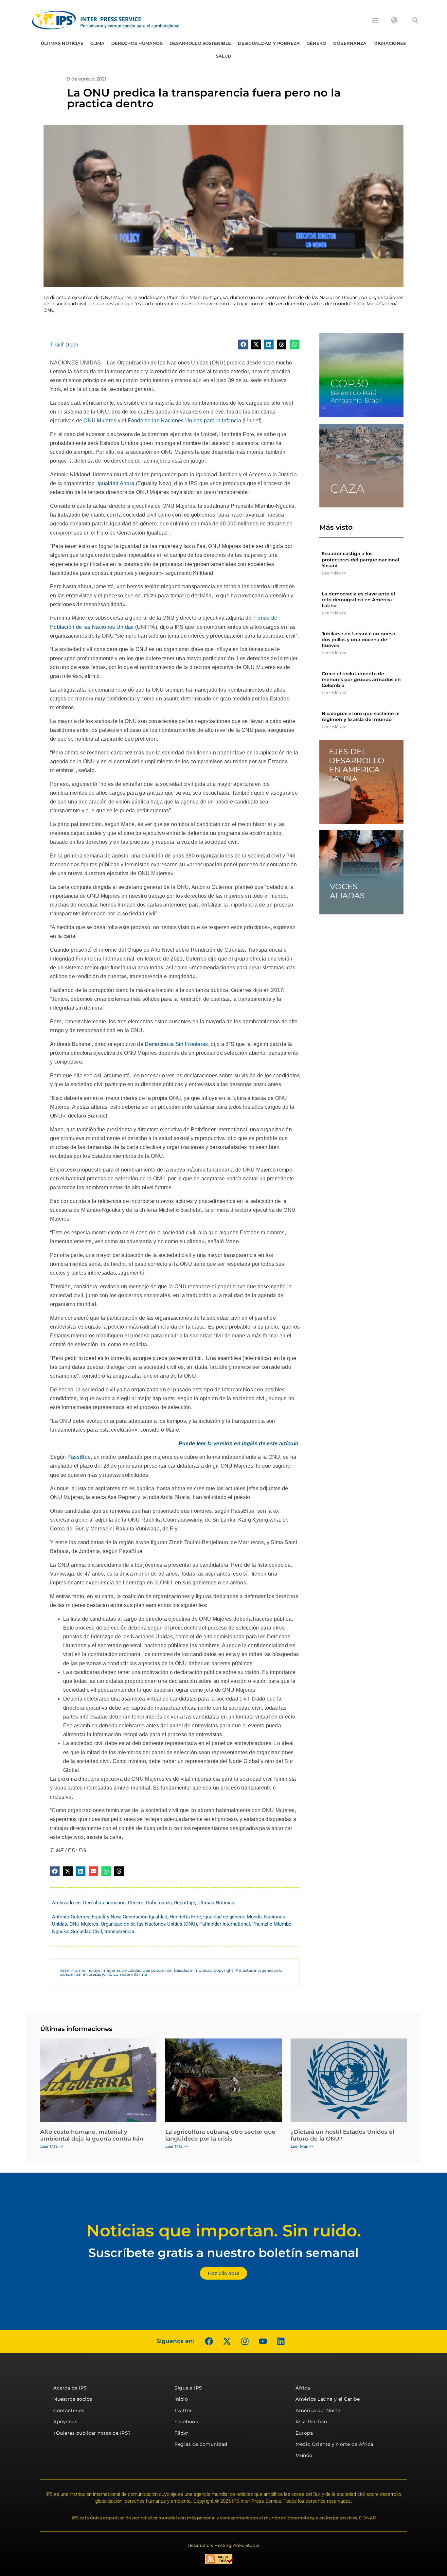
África (303, 2388)
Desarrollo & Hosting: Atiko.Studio (223, 2545)
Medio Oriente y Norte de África (334, 2444)
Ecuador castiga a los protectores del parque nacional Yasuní (360, 559)
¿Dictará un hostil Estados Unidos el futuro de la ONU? (342, 2135)
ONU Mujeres (100, 421)
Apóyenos (65, 2422)
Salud (224, 56)
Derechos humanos (137, 43)
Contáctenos (69, 2410)
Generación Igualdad (145, 1917)
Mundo (254, 1917)
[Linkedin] (281, 2341)
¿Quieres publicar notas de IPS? (92, 2433)
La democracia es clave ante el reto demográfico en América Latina (358, 600)
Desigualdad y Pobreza (269, 43)
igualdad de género (224, 1917)
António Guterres (71, 1917)
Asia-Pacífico (311, 2422)
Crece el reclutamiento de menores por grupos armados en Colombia (361, 679)
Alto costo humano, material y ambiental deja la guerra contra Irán (92, 2135)
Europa (304, 2433)
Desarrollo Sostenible (200, 43)
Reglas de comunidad (201, 2444)
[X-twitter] (227, 2341)
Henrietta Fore (185, 1917)
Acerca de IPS (70, 2388)
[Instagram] (245, 2341)
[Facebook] (209, 2341)
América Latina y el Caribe (328, 2399)
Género (317, 43)
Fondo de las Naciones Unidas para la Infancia (184, 421)
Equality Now (106, 1917)
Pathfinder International (225, 1924)
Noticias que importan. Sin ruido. (224, 2231)
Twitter (183, 2410)
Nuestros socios (73, 2399)
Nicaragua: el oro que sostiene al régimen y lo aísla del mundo (361, 716)
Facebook (186, 2422)
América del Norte (318, 2410)
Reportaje (185, 1903)
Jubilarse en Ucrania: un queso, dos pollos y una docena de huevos (359, 640)
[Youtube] (263, 2341)
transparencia (119, 1932)
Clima (98, 43)
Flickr (181, 2433)
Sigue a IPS (188, 2388)
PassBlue (79, 1457)
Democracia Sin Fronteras (176, 1044)
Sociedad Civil (87, 1932)
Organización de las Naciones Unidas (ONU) (149, 1924)
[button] (415, 20)
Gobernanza (350, 43)
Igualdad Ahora (116, 483)
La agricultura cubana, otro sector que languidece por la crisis (220, 2135)
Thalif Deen (64, 344)
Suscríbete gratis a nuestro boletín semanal (223, 2253)
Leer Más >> (334, 573)
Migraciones (390, 43)
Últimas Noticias (62, 43)
